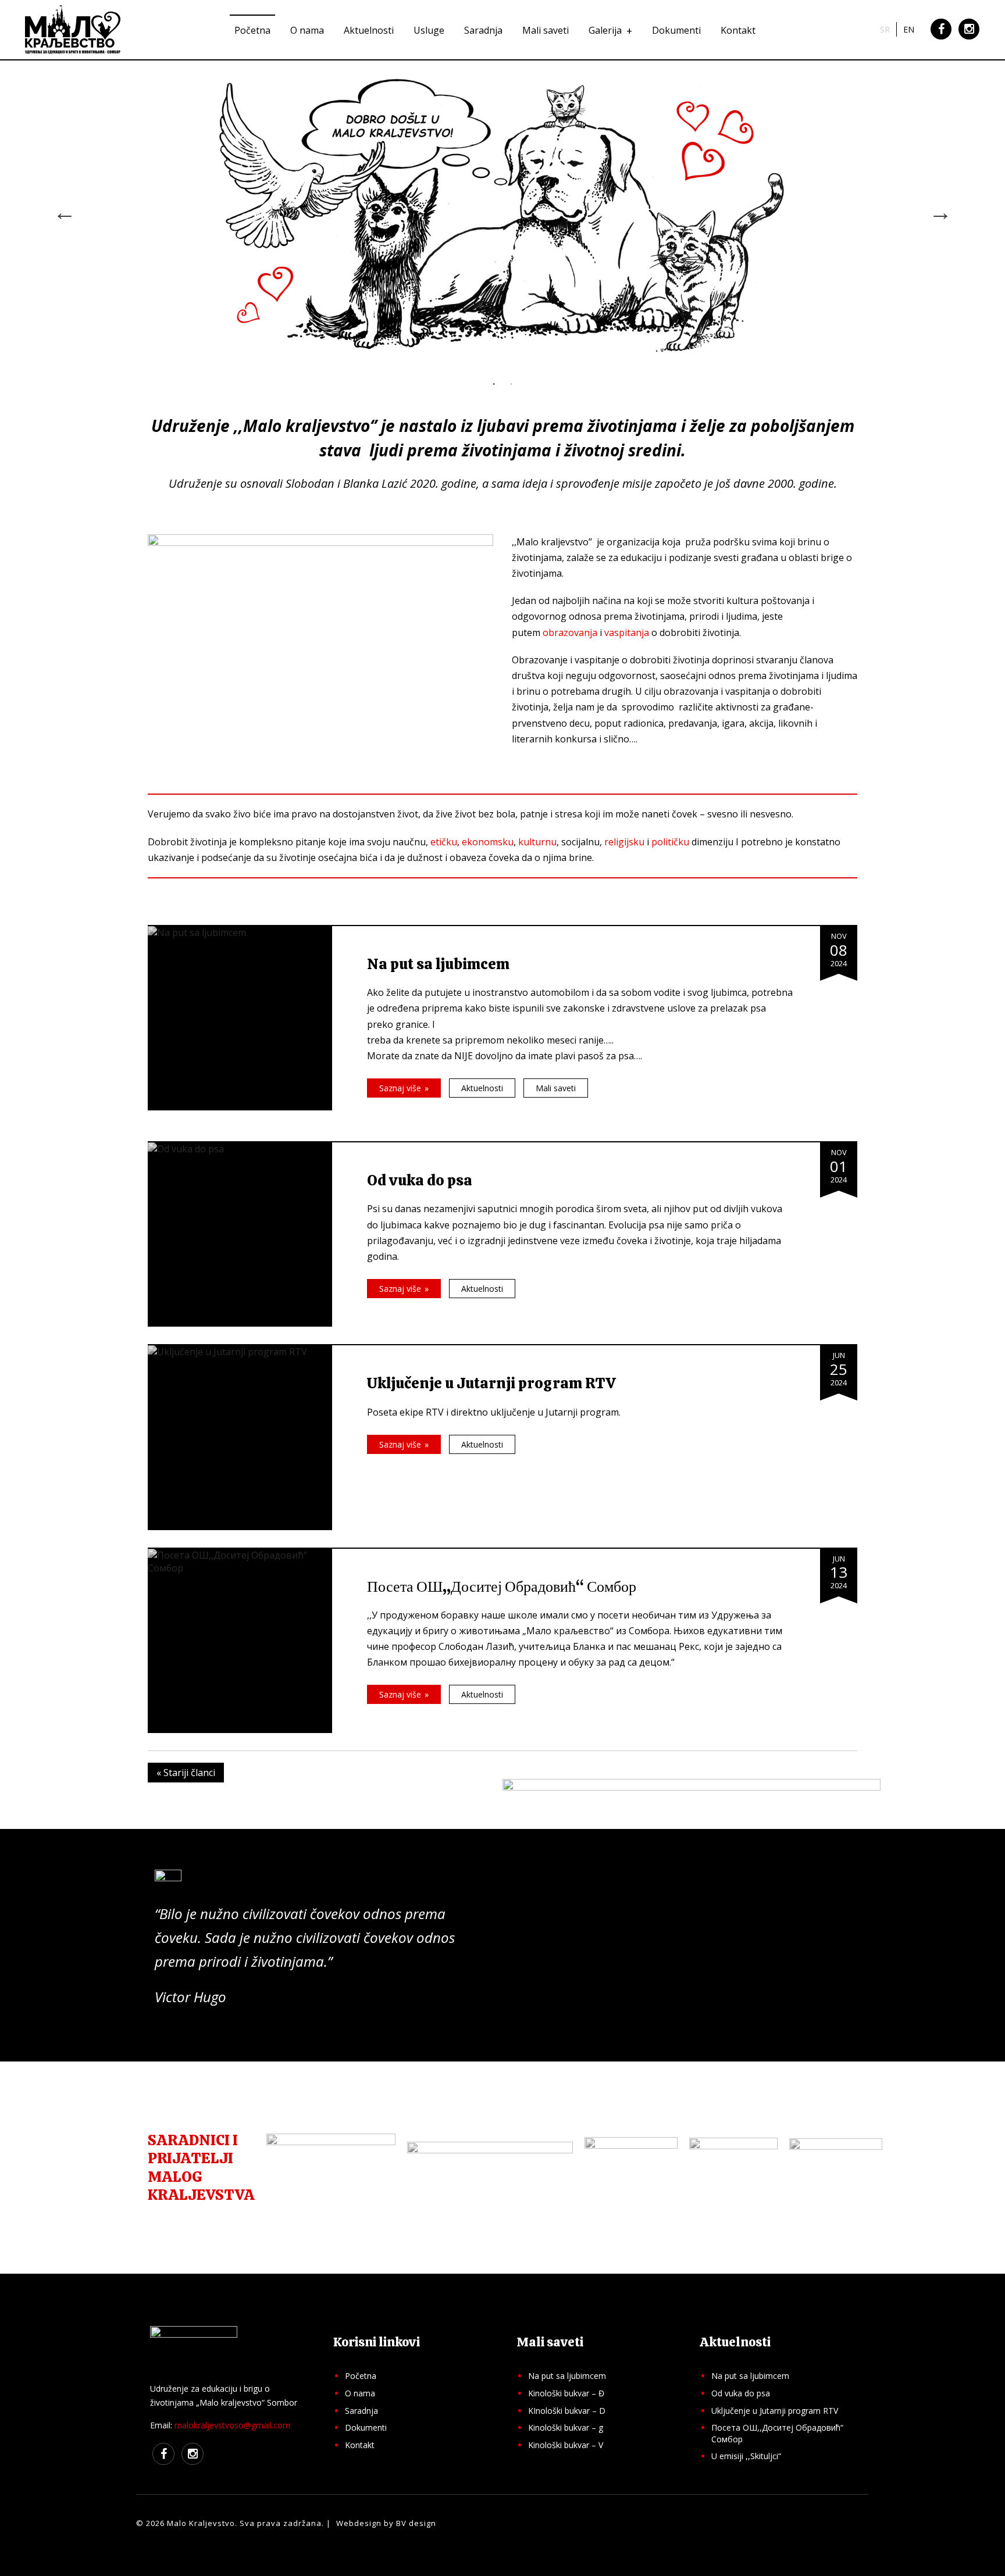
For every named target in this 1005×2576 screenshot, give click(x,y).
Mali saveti (546, 30)
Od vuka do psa (741, 2393)
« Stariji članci (186, 1773)
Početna (252, 30)
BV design (416, 2523)
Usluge (429, 30)
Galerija (605, 30)
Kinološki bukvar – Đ (566, 2393)
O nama (307, 30)
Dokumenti (676, 30)
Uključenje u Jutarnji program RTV (775, 2411)
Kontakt (738, 30)
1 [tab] (494, 384)
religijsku (624, 842)
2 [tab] (511, 384)
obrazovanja (570, 633)
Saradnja (483, 30)
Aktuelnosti (369, 30)
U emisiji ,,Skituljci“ (746, 2456)
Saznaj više (400, 1088)
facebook (941, 38)
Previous (65, 212)
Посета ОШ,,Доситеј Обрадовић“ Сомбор (777, 2433)
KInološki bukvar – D (567, 2411)
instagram (969, 38)
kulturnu (537, 842)
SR (885, 29)
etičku (444, 842)
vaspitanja (627, 633)
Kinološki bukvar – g (566, 2427)
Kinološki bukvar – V (566, 2445)
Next (940, 212)
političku (670, 842)
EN (909, 29)
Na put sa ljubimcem (567, 2376)
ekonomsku (488, 842)
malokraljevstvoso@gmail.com (232, 2425)
